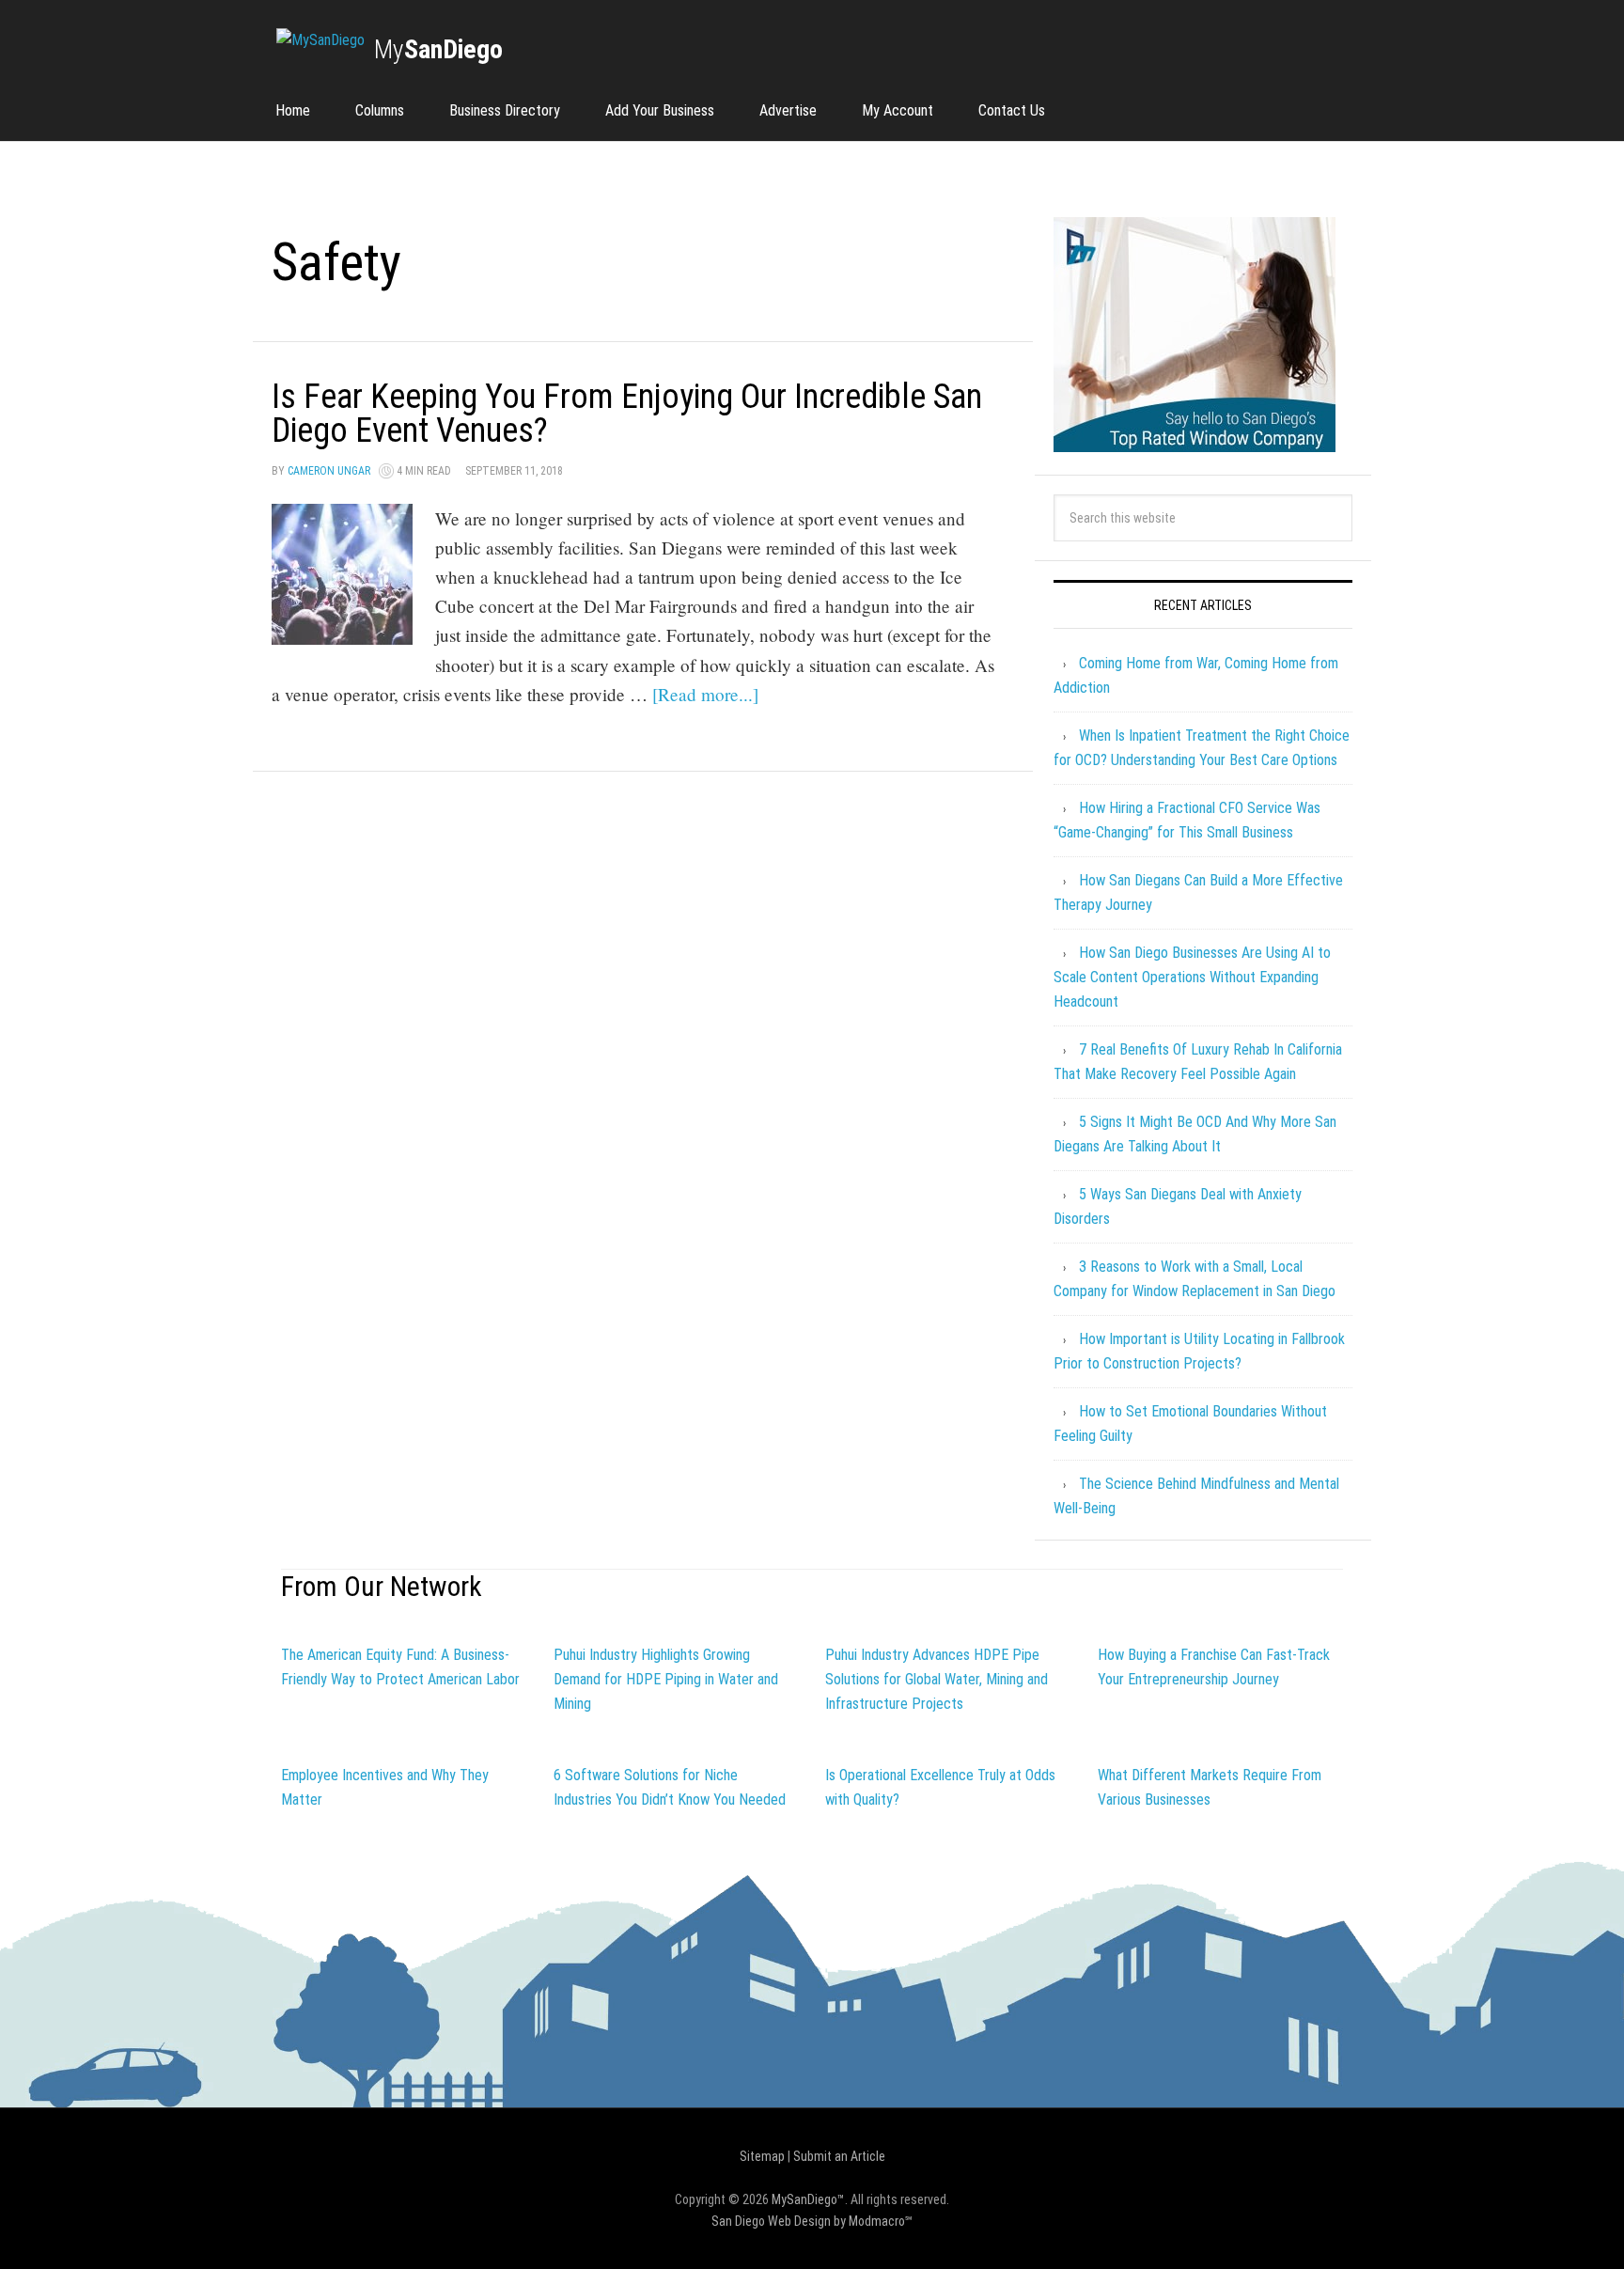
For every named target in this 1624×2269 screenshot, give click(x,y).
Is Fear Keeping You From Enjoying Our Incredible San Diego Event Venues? (627, 414)
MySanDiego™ (808, 2199)
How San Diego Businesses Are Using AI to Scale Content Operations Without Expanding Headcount (1192, 977)
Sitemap (762, 2156)
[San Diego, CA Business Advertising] (320, 40)
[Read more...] (705, 694)
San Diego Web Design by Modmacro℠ (812, 2221)
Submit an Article (839, 2156)
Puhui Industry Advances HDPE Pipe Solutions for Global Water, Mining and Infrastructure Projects (937, 1679)
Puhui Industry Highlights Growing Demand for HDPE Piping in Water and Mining (666, 1679)
